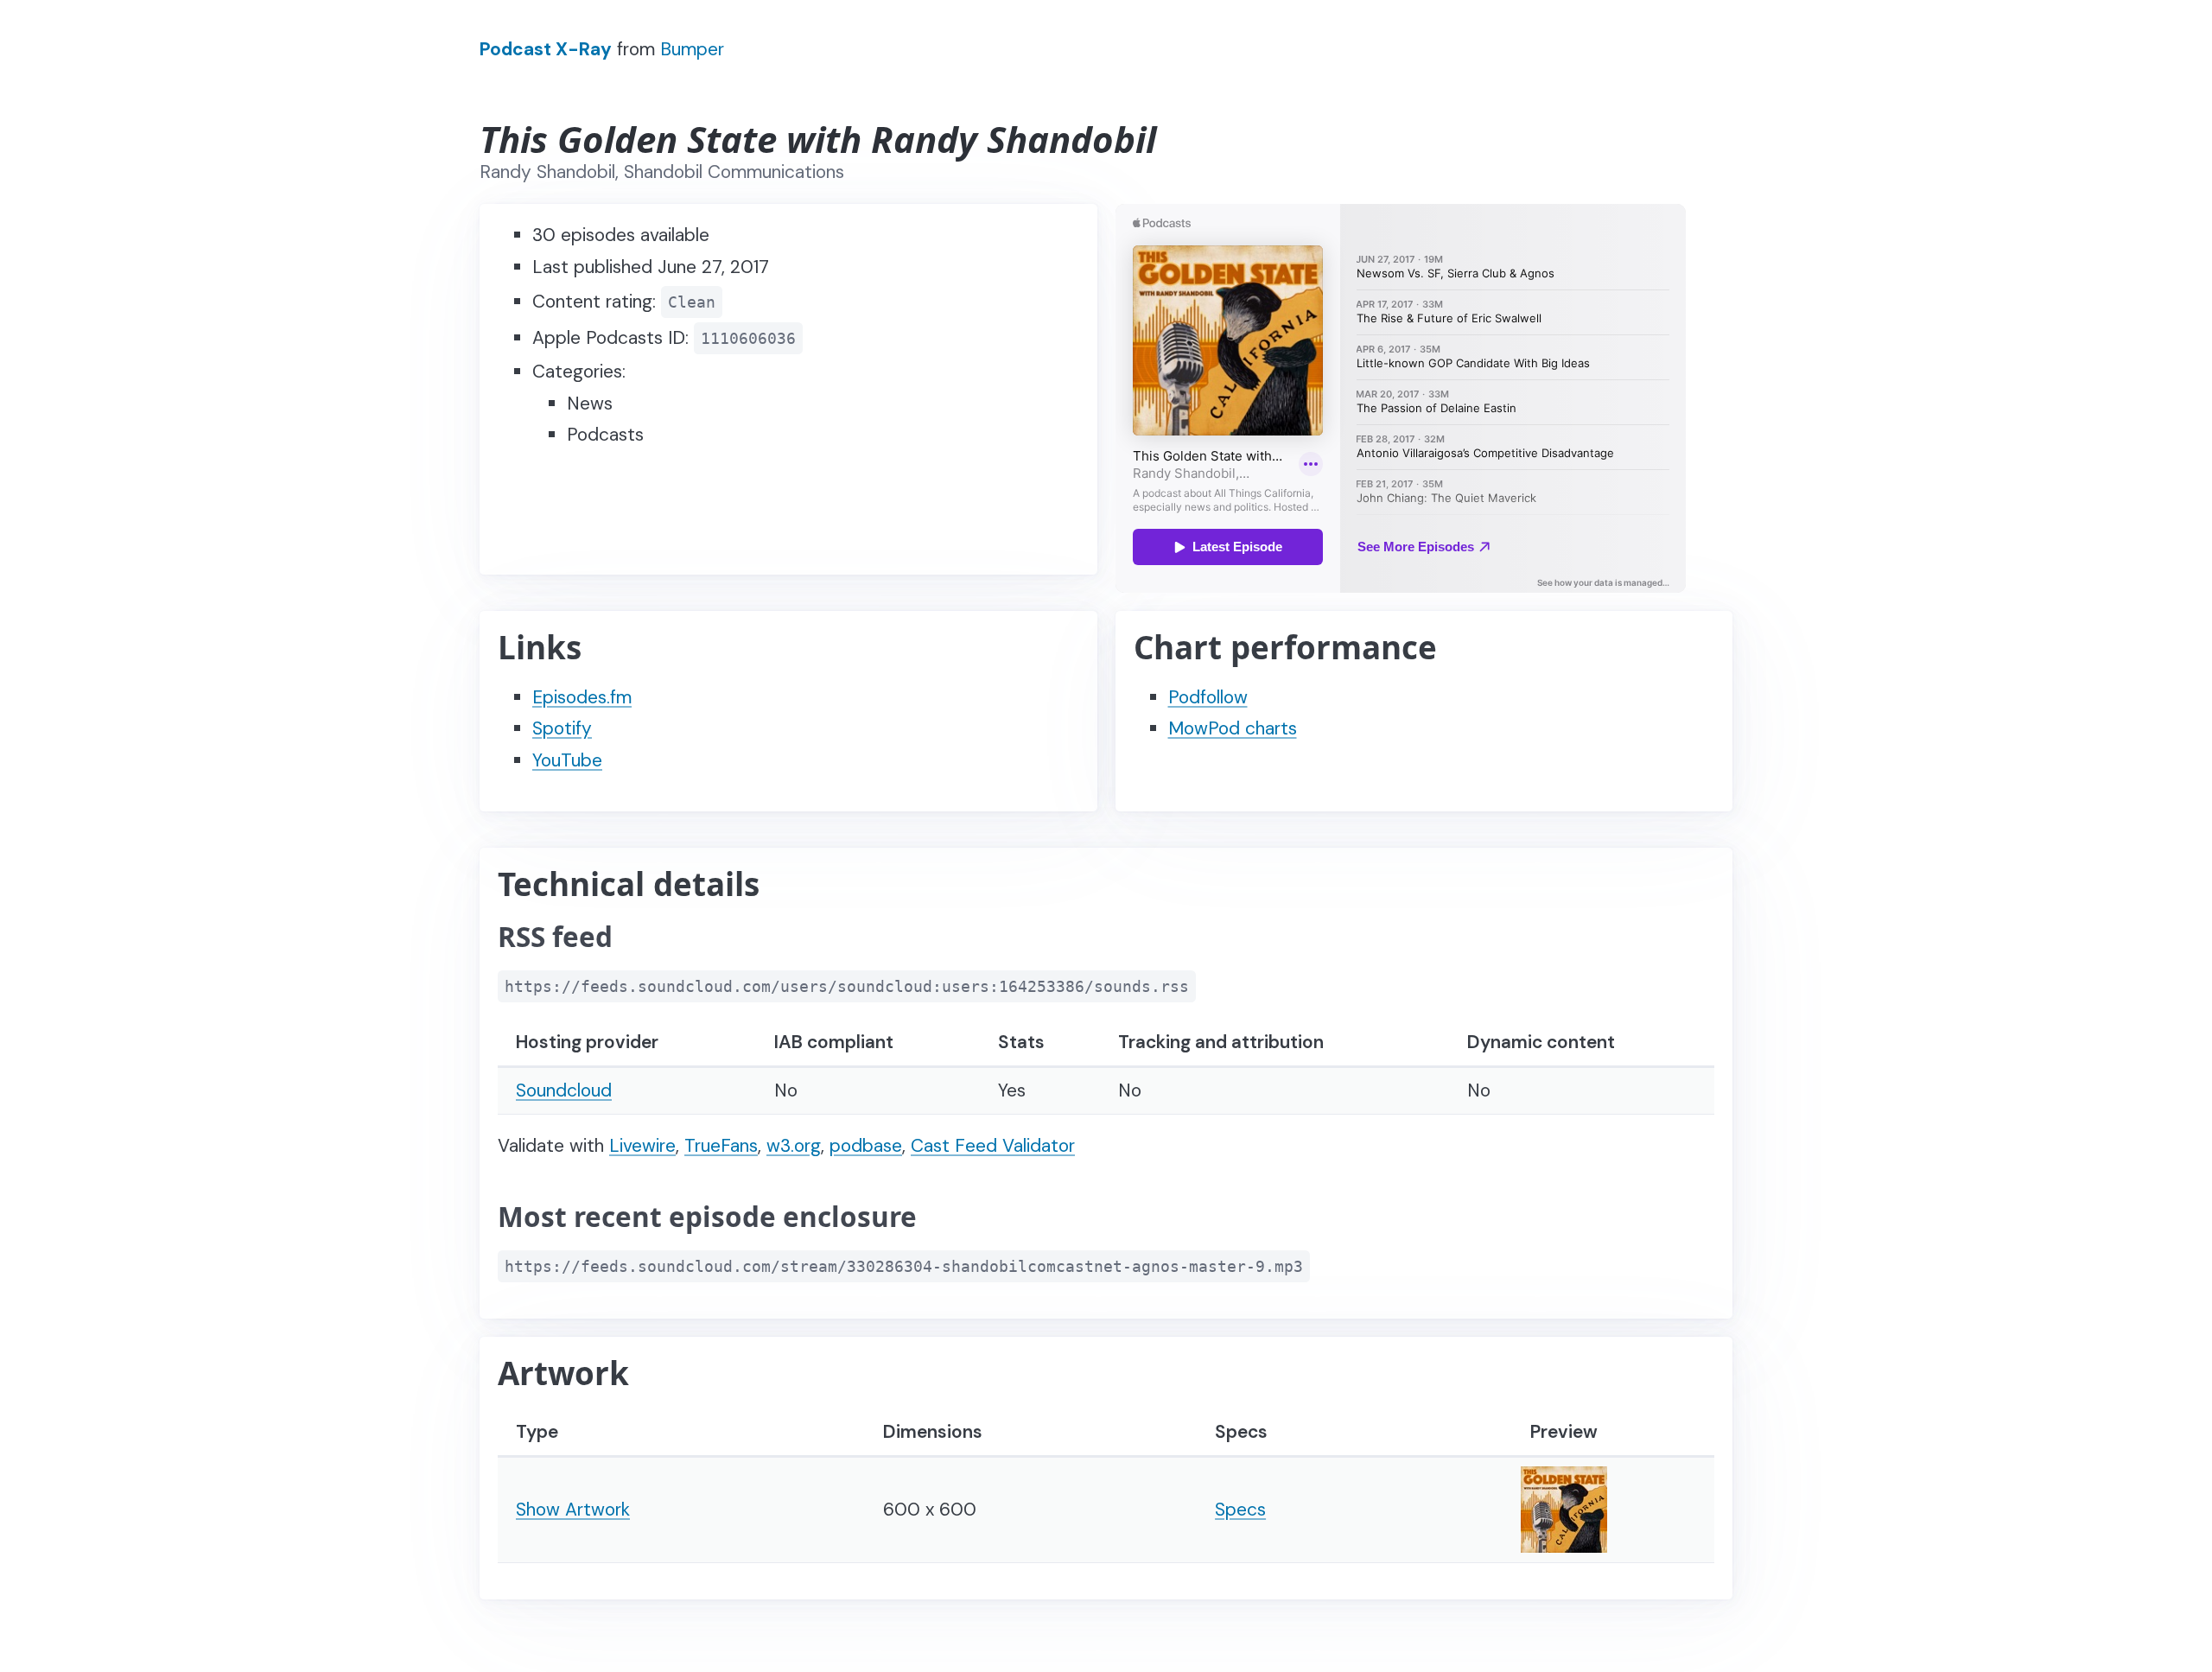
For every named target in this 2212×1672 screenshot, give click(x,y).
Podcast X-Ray (546, 49)
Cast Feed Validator (993, 1146)
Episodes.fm (582, 697)
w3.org (794, 1146)
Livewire (642, 1146)
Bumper (692, 49)
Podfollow (1208, 697)
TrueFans (721, 1146)
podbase (866, 1146)
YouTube (567, 760)
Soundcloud (564, 1090)
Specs (1240, 1510)
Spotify (562, 728)
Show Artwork (573, 1510)
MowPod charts (1233, 728)
